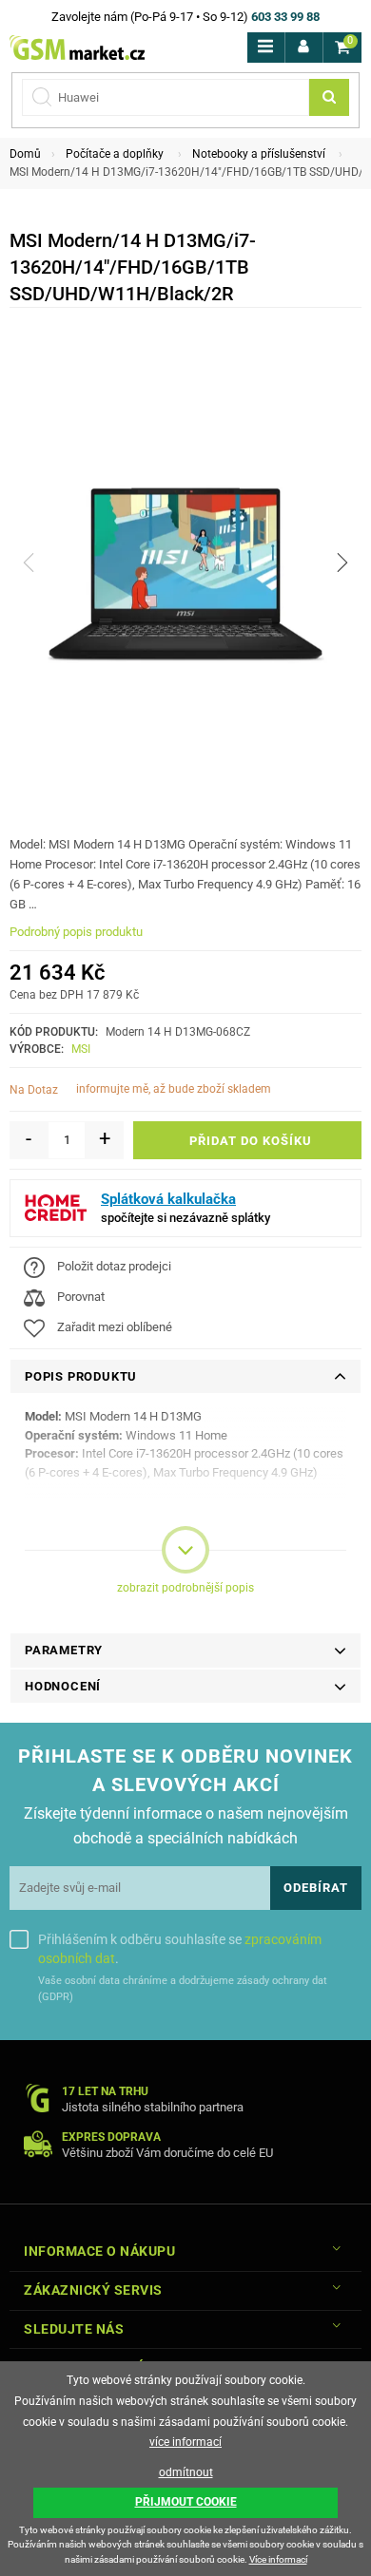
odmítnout (186, 2472)
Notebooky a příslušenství (259, 154)
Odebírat (316, 1888)
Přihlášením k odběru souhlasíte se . (180, 1949)
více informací (185, 2442)
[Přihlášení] (304, 48)
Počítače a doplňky (115, 154)
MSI (81, 1049)
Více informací (278, 2559)
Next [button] (342, 563)
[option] (185, 562)
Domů (25, 154)
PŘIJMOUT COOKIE (186, 2502)
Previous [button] (29, 563)
